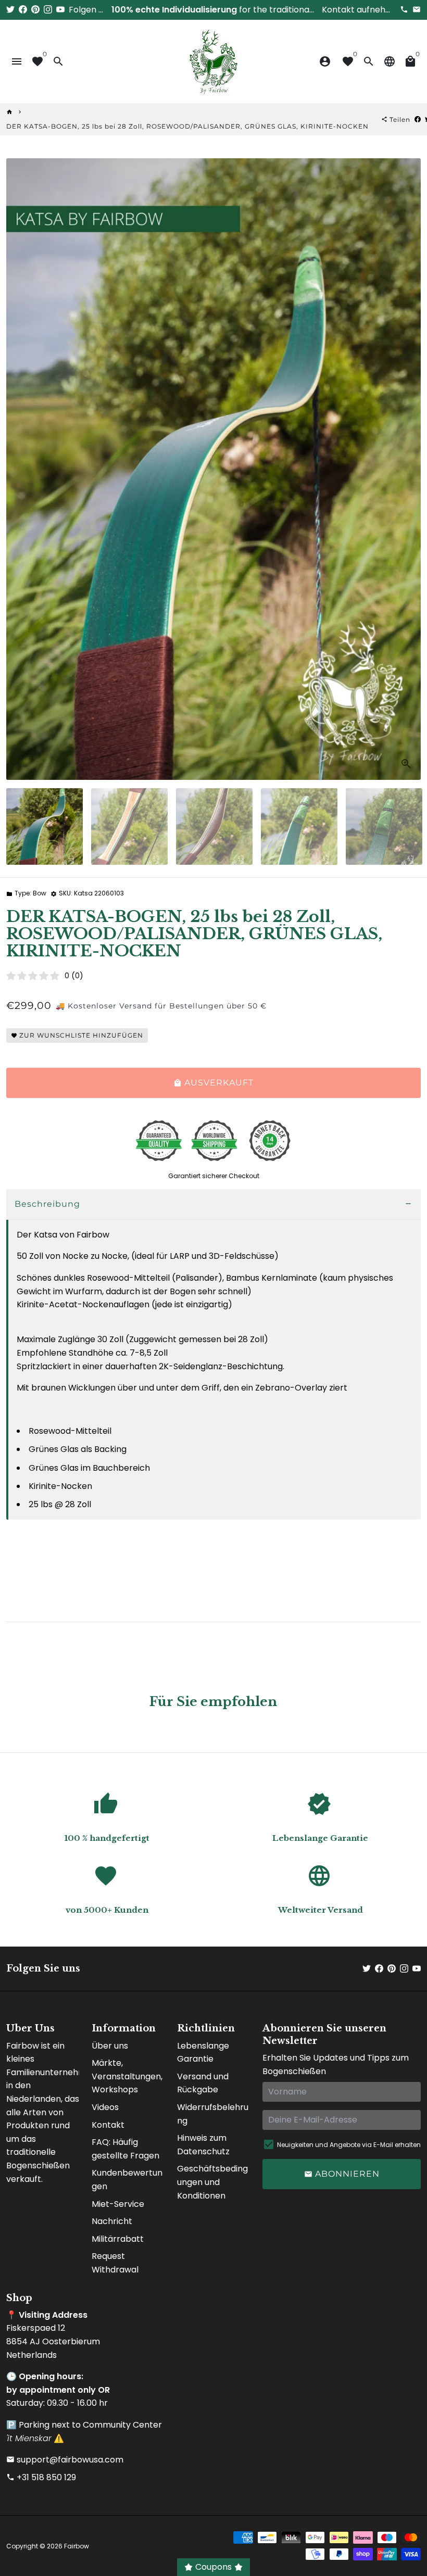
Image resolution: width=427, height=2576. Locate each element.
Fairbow (77, 2546)
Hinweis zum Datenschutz (203, 2145)
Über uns (110, 2046)
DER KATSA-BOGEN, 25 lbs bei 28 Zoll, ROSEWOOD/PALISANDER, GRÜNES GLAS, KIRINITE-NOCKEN (187, 126)
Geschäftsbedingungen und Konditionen (212, 2182)
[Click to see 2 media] (129, 826)
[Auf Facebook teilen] (418, 119)
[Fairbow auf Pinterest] (35, 10)
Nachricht (112, 2221)
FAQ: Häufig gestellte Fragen (125, 2149)
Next (407, 469)
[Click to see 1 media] (45, 826)
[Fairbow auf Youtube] (60, 10)
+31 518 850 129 (41, 2477)
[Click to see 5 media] (384, 826)
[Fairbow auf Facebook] (23, 10)
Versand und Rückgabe (203, 2083)
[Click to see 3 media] (214, 826)
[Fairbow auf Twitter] (10, 10)
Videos (105, 2107)
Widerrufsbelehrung (213, 2114)
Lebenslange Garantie (203, 2053)
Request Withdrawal (115, 2263)
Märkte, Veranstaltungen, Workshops (127, 2076)
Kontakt (108, 2125)
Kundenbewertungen (127, 2180)
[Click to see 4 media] (299, 826)
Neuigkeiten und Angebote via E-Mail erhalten (349, 2145)
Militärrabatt (118, 2239)
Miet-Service (118, 2204)
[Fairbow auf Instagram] (48, 10)
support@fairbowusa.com (65, 2460)
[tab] (213, 1204)
